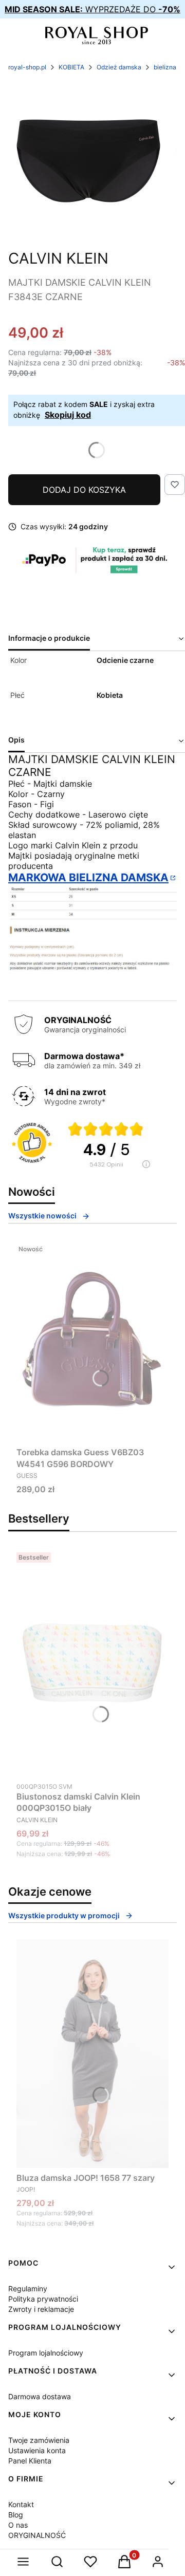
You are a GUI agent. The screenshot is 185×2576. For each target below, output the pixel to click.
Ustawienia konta (37, 2450)
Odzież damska (119, 67)
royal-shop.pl (27, 67)
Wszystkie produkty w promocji (64, 1915)
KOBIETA (71, 67)
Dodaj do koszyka (84, 490)
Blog (16, 2515)
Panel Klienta (30, 2461)
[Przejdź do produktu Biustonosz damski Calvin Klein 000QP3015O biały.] (92, 1662)
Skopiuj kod (68, 415)
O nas (18, 2525)
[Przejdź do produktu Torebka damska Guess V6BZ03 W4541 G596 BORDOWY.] (92, 1341)
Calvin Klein (58, 258)
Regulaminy (28, 2288)
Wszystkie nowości (42, 1216)
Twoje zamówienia (39, 2440)
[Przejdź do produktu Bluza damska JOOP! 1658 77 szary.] (92, 2053)
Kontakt (21, 2504)
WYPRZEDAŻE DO (92, 9)
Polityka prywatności (43, 2299)
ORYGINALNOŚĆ (37, 2535)
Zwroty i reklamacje (41, 2309)
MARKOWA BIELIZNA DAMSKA (88, 877)
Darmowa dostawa (40, 2396)
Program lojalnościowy (46, 2353)
